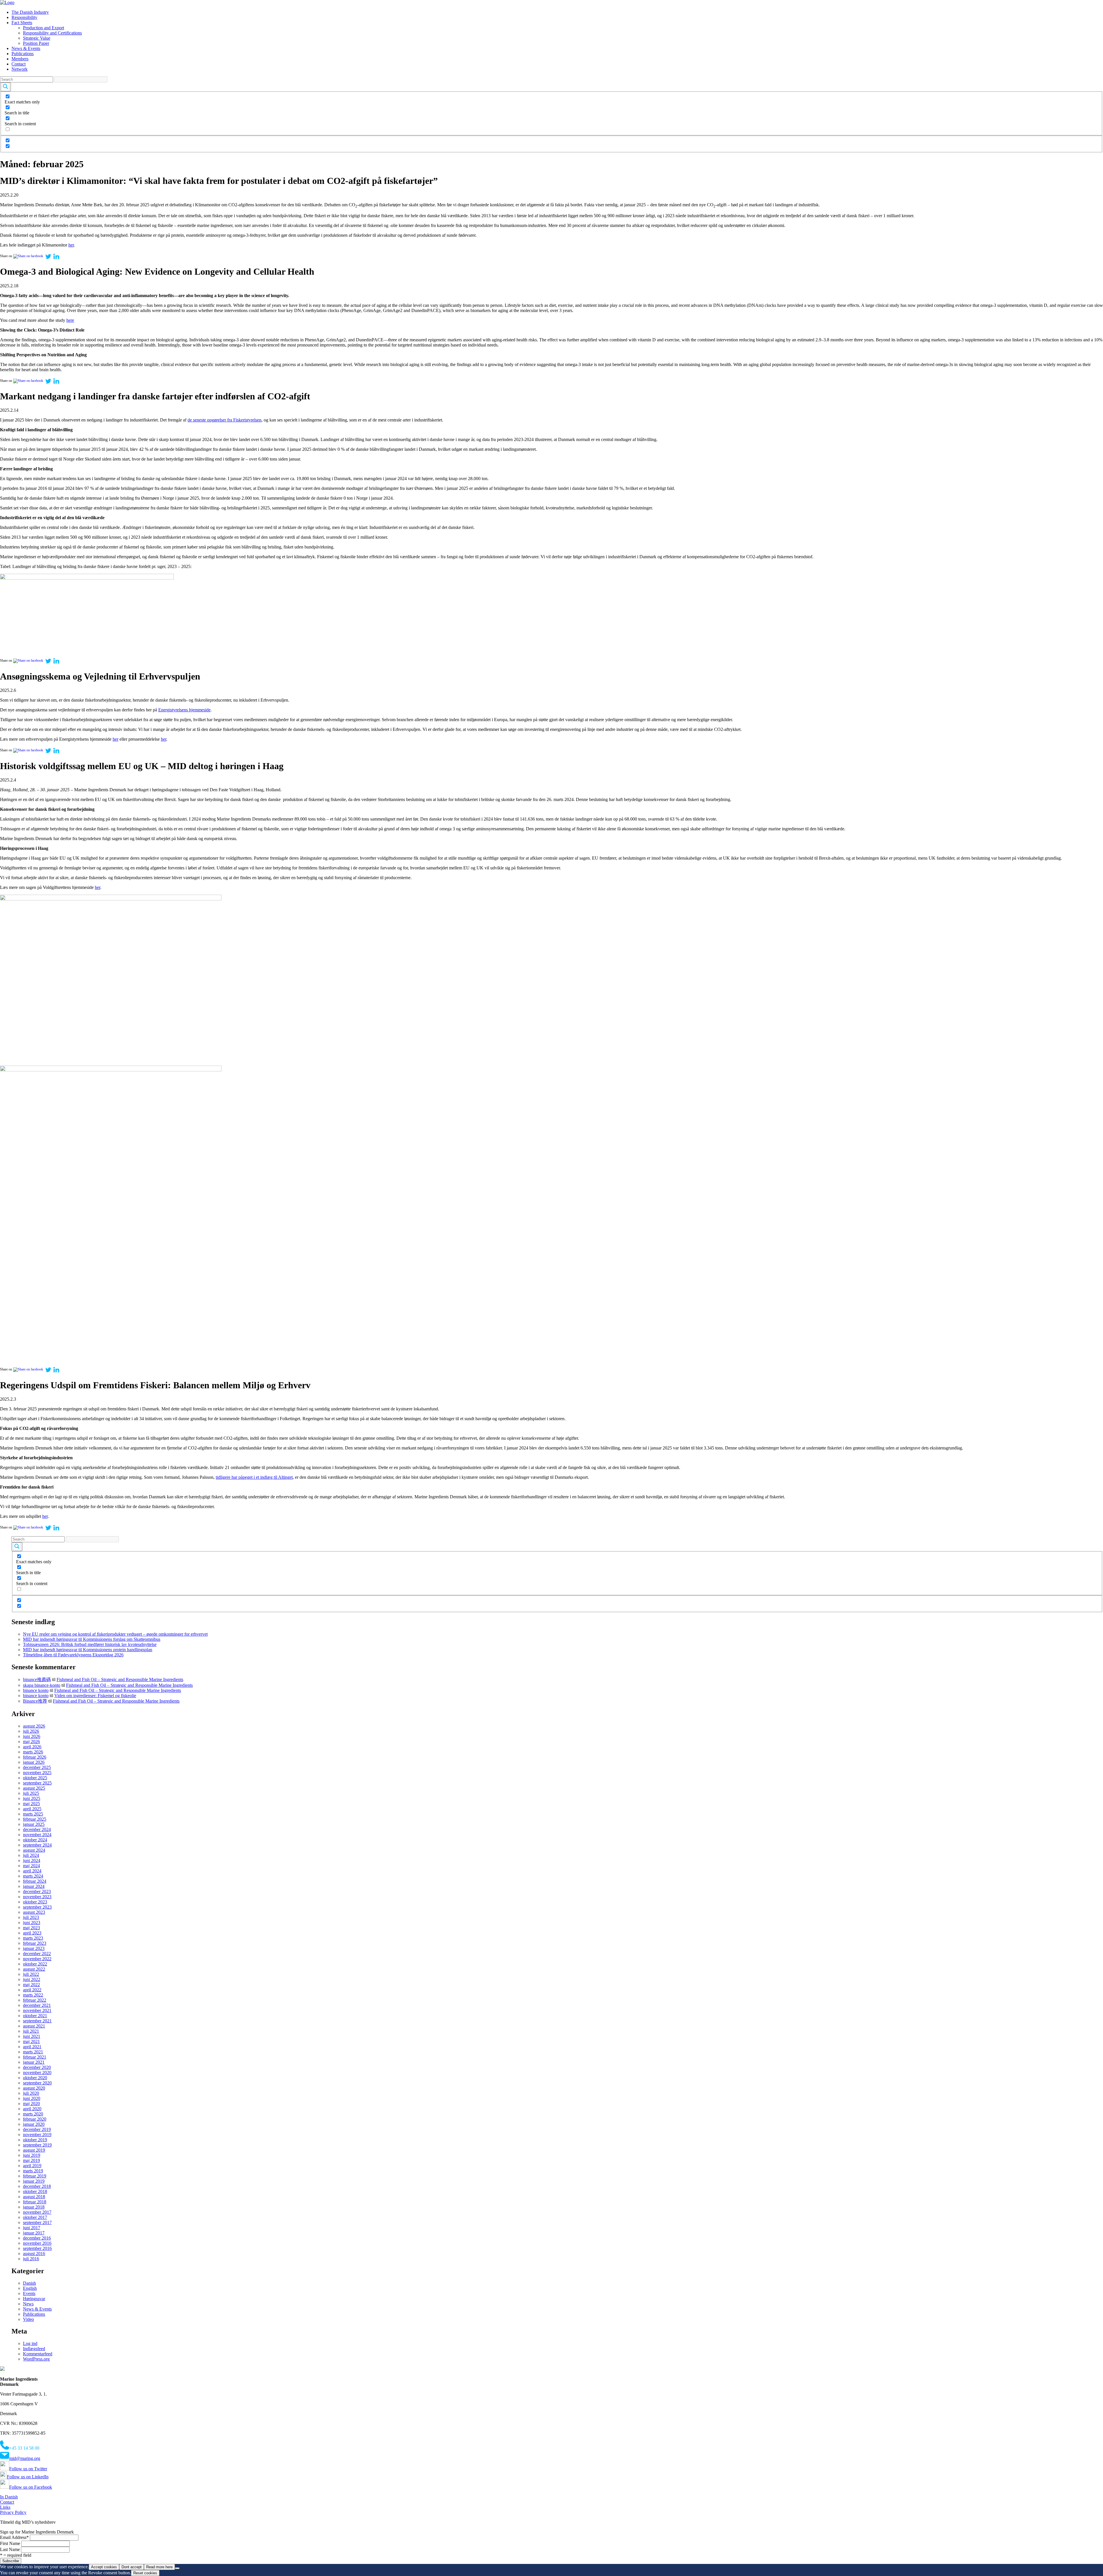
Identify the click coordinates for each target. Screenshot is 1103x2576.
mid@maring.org (25, 2458)
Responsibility (24, 17)
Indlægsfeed (34, 2349)
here (70, 320)
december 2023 (37, 1891)
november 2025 (37, 1773)
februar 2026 (35, 1757)
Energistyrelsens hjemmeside (184, 710)
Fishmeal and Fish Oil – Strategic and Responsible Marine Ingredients (120, 1679)
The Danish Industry (30, 12)
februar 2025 (35, 1819)
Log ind (30, 2343)
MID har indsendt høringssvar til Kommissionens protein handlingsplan (88, 1650)
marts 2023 (33, 1938)
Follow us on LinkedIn (28, 2477)
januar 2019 (34, 2181)
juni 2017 (32, 2228)
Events (29, 2293)
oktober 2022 (35, 1964)
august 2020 (34, 2088)
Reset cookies (145, 2573)
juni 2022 (32, 1979)
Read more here (159, 2567)
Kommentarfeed (38, 2354)
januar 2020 (34, 2124)
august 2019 (34, 2150)
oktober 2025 (35, 1778)
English (30, 2288)
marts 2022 (33, 1995)
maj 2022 (31, 1985)
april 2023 (32, 1933)
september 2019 (37, 2145)
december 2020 (37, 2067)
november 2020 (37, 2072)
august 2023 (34, 1912)
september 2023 (37, 1907)
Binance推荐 (35, 1701)
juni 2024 (32, 1860)
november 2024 (37, 1835)
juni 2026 (32, 1736)
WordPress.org (36, 2359)
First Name (10, 2543)
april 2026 (32, 1747)
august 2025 (34, 1788)
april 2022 (32, 1990)
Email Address (14, 2537)
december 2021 (37, 2005)
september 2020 (37, 2083)
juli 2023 (31, 1917)
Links (5, 2507)
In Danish (9, 2497)
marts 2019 (33, 2171)
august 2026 (34, 1726)
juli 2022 (31, 1974)
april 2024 (32, 1871)
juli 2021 (31, 2031)
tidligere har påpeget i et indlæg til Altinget (254, 1477)
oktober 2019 (35, 2140)
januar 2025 (34, 1824)
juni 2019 (32, 2155)
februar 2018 (35, 2202)
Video (28, 2319)
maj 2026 (31, 1742)
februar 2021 (35, 2057)
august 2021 (34, 2026)
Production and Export (44, 28)
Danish (29, 2283)
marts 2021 (33, 2052)
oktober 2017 (35, 2217)
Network (20, 69)
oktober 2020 (35, 2078)
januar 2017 (34, 2233)
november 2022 (37, 1959)
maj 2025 (31, 1804)
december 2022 (37, 1954)
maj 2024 (31, 1866)
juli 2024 (31, 1855)
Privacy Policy (13, 2512)
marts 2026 (33, 1752)
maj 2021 (31, 2041)
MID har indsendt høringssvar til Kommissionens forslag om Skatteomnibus (92, 1639)
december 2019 (37, 2129)
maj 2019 (31, 2160)
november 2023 (37, 1897)
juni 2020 (32, 2098)
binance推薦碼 (37, 1679)
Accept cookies (104, 2567)
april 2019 (32, 2166)
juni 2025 (32, 1798)
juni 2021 (32, 2036)
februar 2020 (35, 2119)
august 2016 (34, 2253)
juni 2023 (32, 1923)
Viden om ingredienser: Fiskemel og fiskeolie (95, 1696)
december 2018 (37, 2186)
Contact (19, 64)
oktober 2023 (35, 1902)
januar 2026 (34, 1762)
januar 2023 (34, 1948)
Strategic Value (37, 38)
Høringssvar (34, 2299)
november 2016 (37, 2243)
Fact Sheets (22, 23)
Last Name (10, 2549)
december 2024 (37, 1829)
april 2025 (32, 1809)
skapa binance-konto (42, 1685)
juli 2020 (31, 2093)
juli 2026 (31, 1731)
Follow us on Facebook (31, 2487)
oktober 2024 (35, 1840)
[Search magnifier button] (5, 87)
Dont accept (132, 2567)
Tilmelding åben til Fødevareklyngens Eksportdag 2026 (73, 1655)
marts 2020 (33, 2114)
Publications (23, 54)
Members (20, 59)
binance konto (36, 1690)
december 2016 (37, 2238)
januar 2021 (34, 2062)
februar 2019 (35, 2176)
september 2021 (37, 2021)
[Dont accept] (177, 2568)
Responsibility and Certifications (52, 33)
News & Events (26, 48)
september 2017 (37, 2222)
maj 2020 (31, 2104)
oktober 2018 (35, 2191)
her (71, 245)
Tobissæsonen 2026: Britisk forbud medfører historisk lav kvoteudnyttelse (90, 1644)
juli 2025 (31, 1793)
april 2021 (32, 2047)
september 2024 (37, 1845)
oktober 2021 (35, 2016)
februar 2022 (35, 2000)
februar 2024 (35, 1881)
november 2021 (37, 2010)
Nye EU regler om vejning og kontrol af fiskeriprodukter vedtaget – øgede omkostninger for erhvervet (115, 1634)
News (28, 2304)
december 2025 (37, 1767)
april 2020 (32, 2109)
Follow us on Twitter (28, 2469)
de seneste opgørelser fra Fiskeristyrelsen (224, 420)
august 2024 (34, 1850)
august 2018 (34, 2197)
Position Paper (36, 43)
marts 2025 (33, 1814)
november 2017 (37, 2212)
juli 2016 (31, 2259)
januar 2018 (34, 2207)
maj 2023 (31, 1928)
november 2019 (37, 2135)
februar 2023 (35, 1943)
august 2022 (34, 1969)
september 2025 (37, 1783)
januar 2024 (34, 1886)
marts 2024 (33, 1876)
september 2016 (37, 2248)
